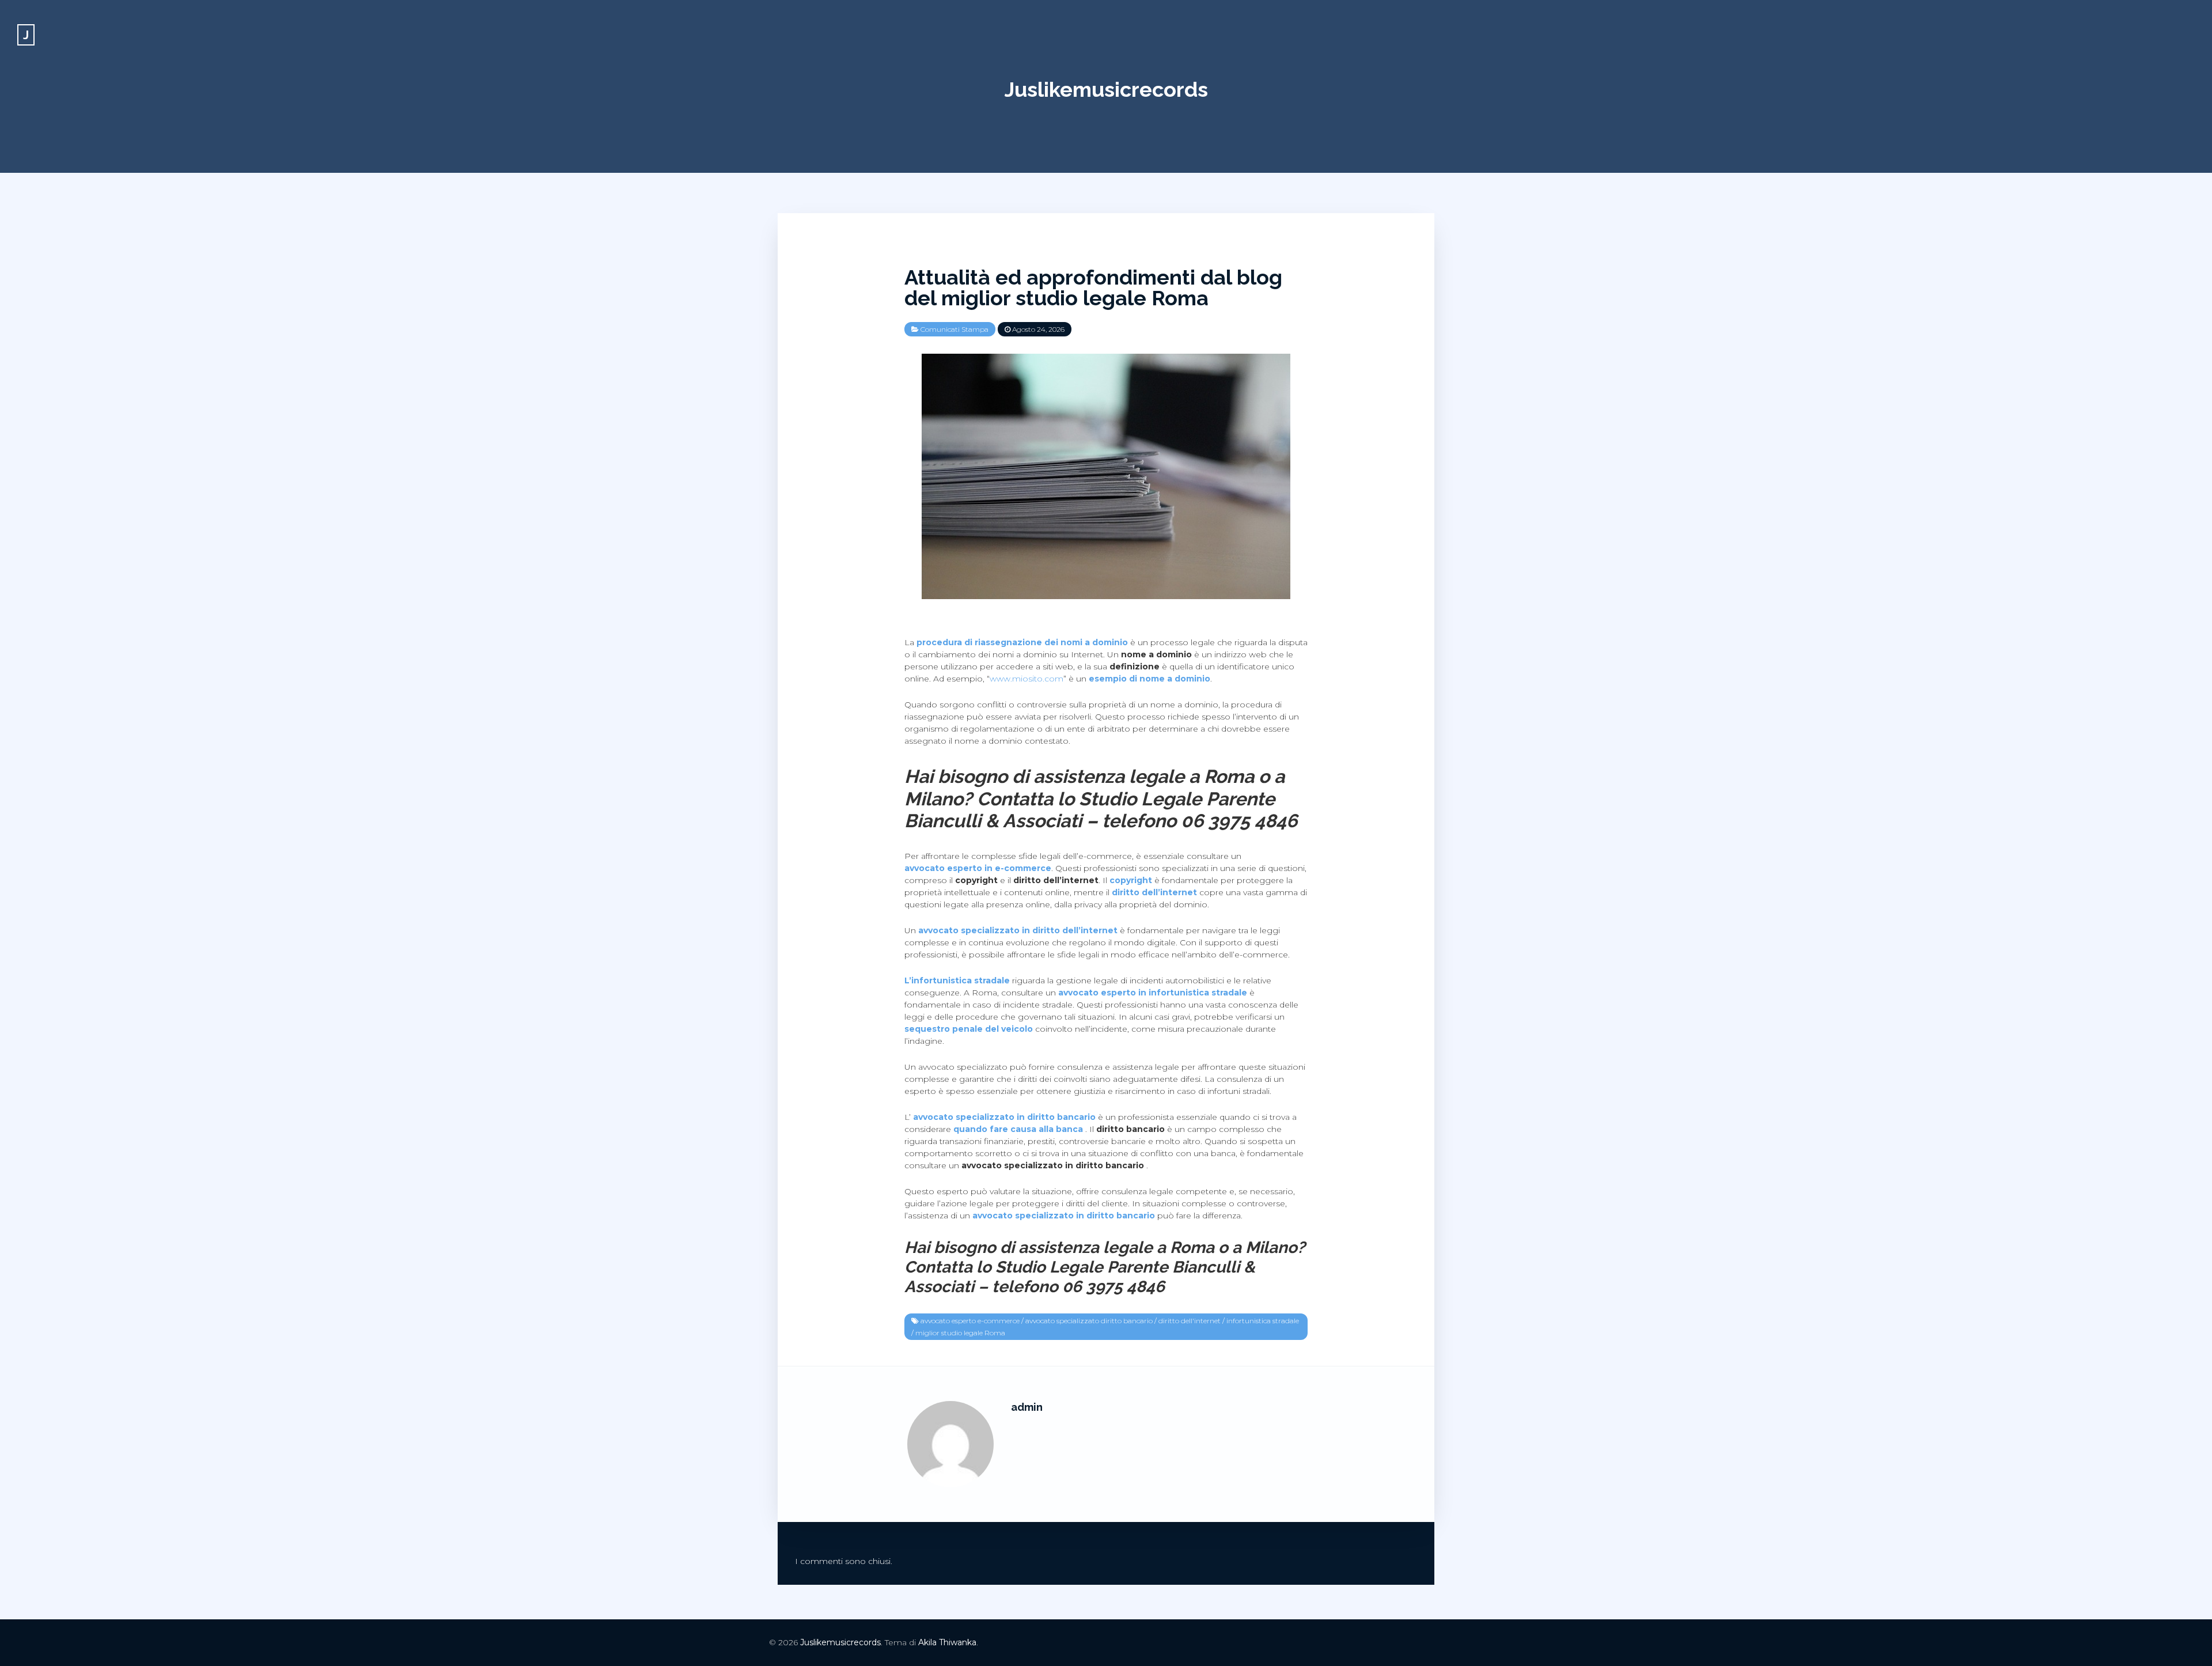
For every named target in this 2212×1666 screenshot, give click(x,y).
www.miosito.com (1027, 679)
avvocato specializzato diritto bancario (1089, 1321)
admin (1027, 1407)
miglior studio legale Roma (960, 1333)
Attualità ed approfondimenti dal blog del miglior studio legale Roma (1093, 287)
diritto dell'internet (1190, 1321)
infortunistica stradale (1263, 1321)
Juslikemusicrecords (1106, 89)
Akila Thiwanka (947, 1642)
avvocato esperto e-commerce (970, 1321)
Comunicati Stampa (955, 329)
